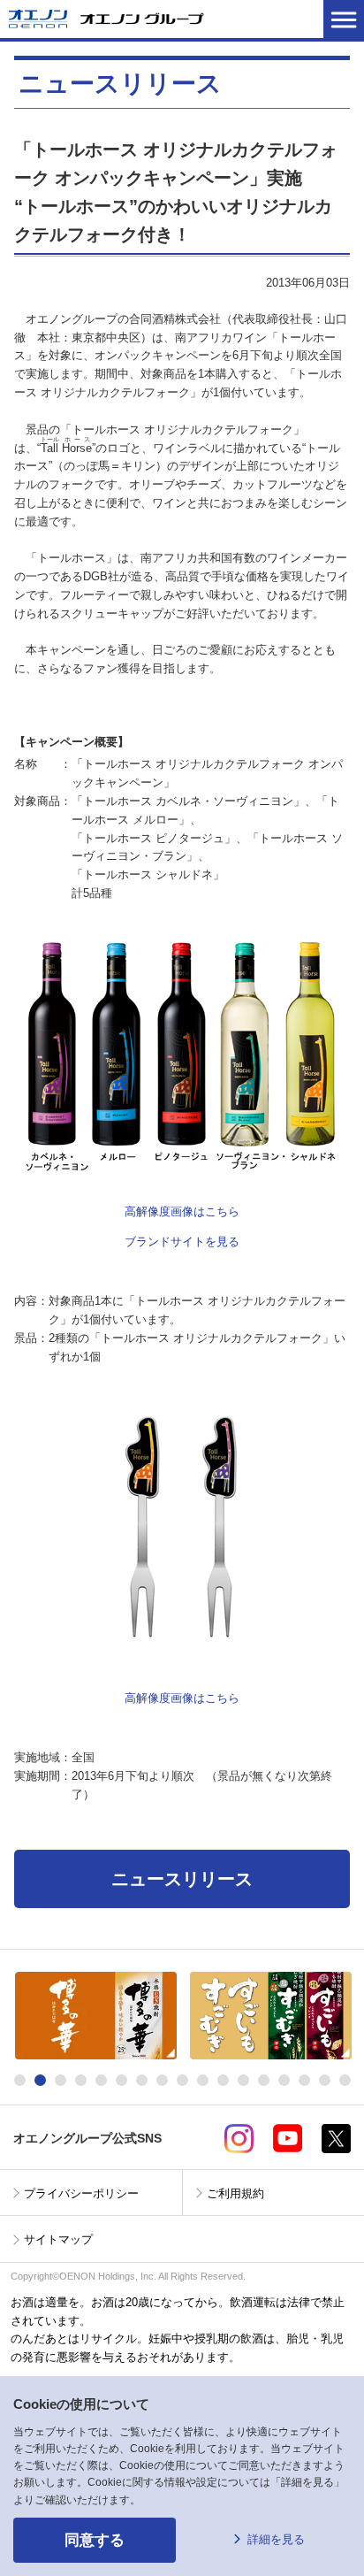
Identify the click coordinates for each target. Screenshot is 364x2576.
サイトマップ (58, 2239)
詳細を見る (276, 2539)
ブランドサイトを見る (182, 1242)
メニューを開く (344, 19)
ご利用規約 (235, 2193)
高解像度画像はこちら (182, 1211)
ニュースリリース (182, 1879)
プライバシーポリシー (81, 2193)
